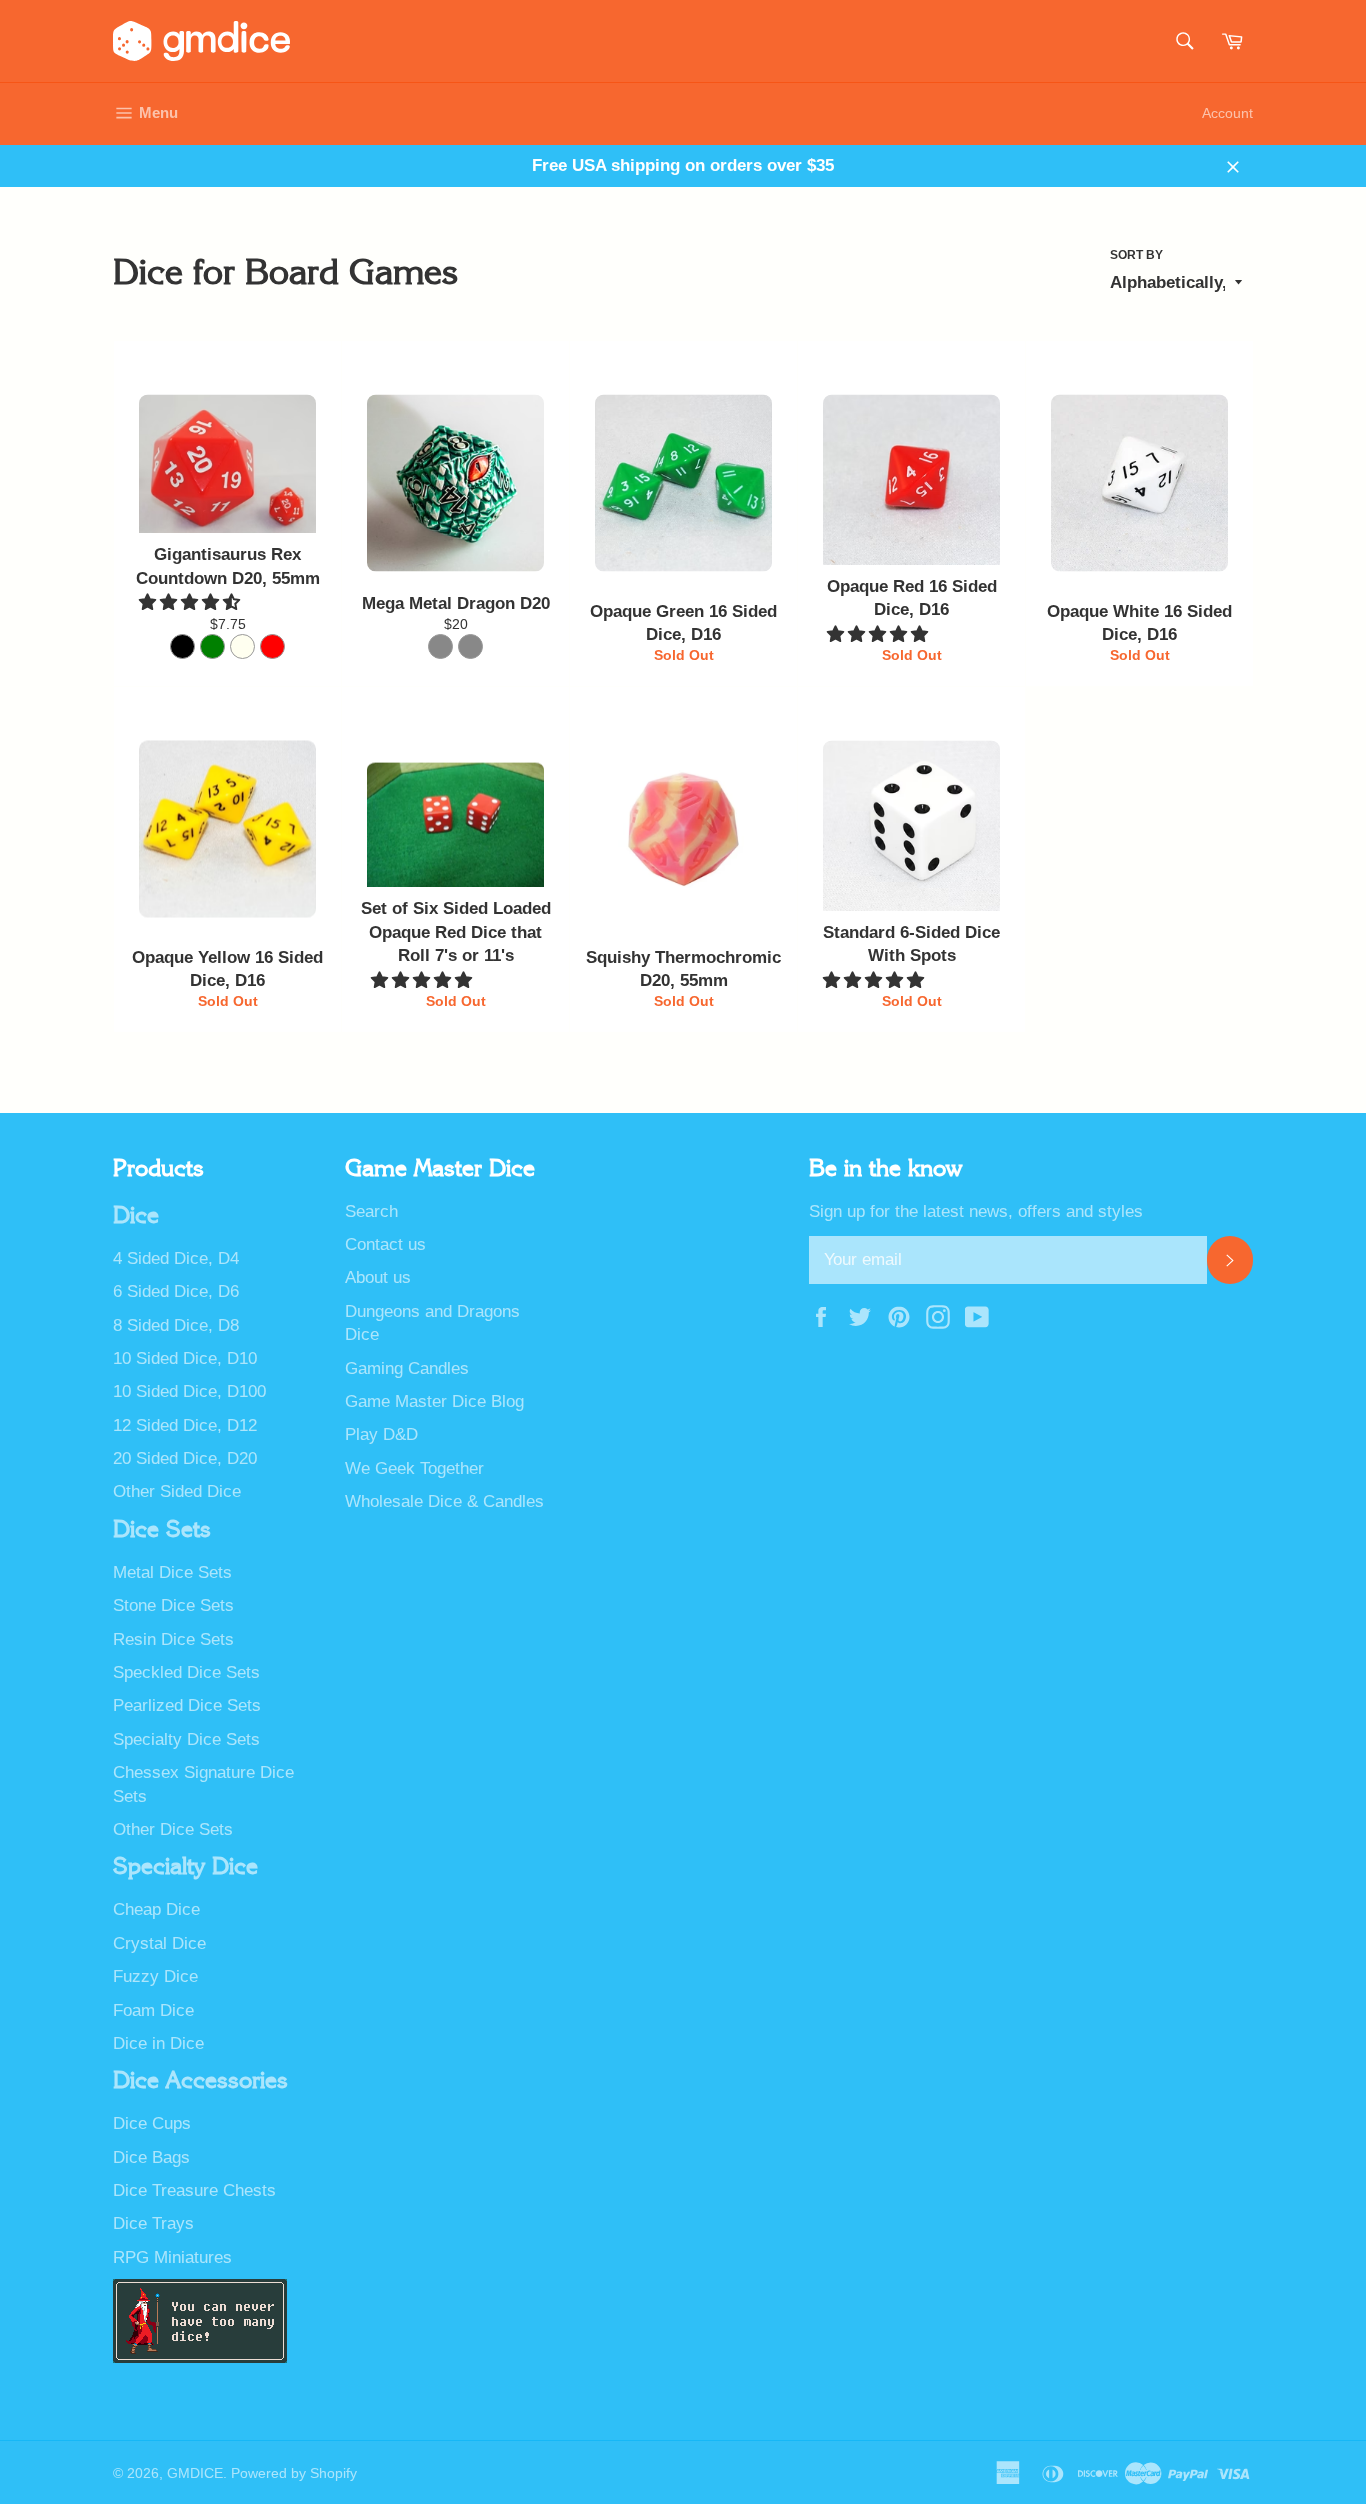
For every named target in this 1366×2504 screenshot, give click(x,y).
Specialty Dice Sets (186, 1739)
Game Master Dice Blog (434, 1401)
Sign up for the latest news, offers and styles (976, 1211)
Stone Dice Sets (173, 1605)
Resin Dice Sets (173, 1639)
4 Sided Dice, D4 (176, 1258)
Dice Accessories (200, 2081)
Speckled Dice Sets (186, 1672)
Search (371, 1211)
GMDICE (195, 2473)
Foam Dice (153, 2010)
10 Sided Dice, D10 (185, 1358)
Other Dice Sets (173, 1829)
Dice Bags (151, 2157)
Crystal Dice (159, 1943)
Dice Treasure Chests (194, 2190)
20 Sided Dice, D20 (185, 1458)
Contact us (385, 1244)
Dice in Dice (158, 2043)
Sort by (1136, 255)
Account (1227, 113)
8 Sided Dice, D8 (176, 1325)
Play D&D (381, 1434)
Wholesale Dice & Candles (444, 1501)
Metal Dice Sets (172, 1572)
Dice (136, 1216)
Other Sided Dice (177, 1491)
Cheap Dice (156, 1909)
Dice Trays (153, 2223)
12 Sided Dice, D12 (185, 1425)
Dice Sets (162, 1530)
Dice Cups (152, 2123)
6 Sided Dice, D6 (176, 1291)
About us (378, 1277)
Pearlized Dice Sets (187, 1705)
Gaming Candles (407, 1368)
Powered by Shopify (294, 2473)
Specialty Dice (185, 1867)
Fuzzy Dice (155, 1976)
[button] (192, 602)
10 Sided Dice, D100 (189, 1391)
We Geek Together (414, 1468)
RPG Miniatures (172, 2257)
